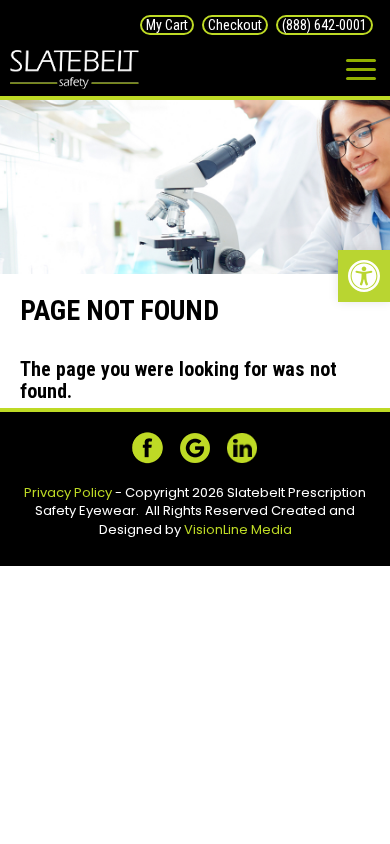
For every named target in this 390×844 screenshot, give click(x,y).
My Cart (167, 25)
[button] (364, 276)
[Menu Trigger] (361, 70)
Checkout (235, 25)
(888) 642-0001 (324, 25)
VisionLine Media (238, 529)
